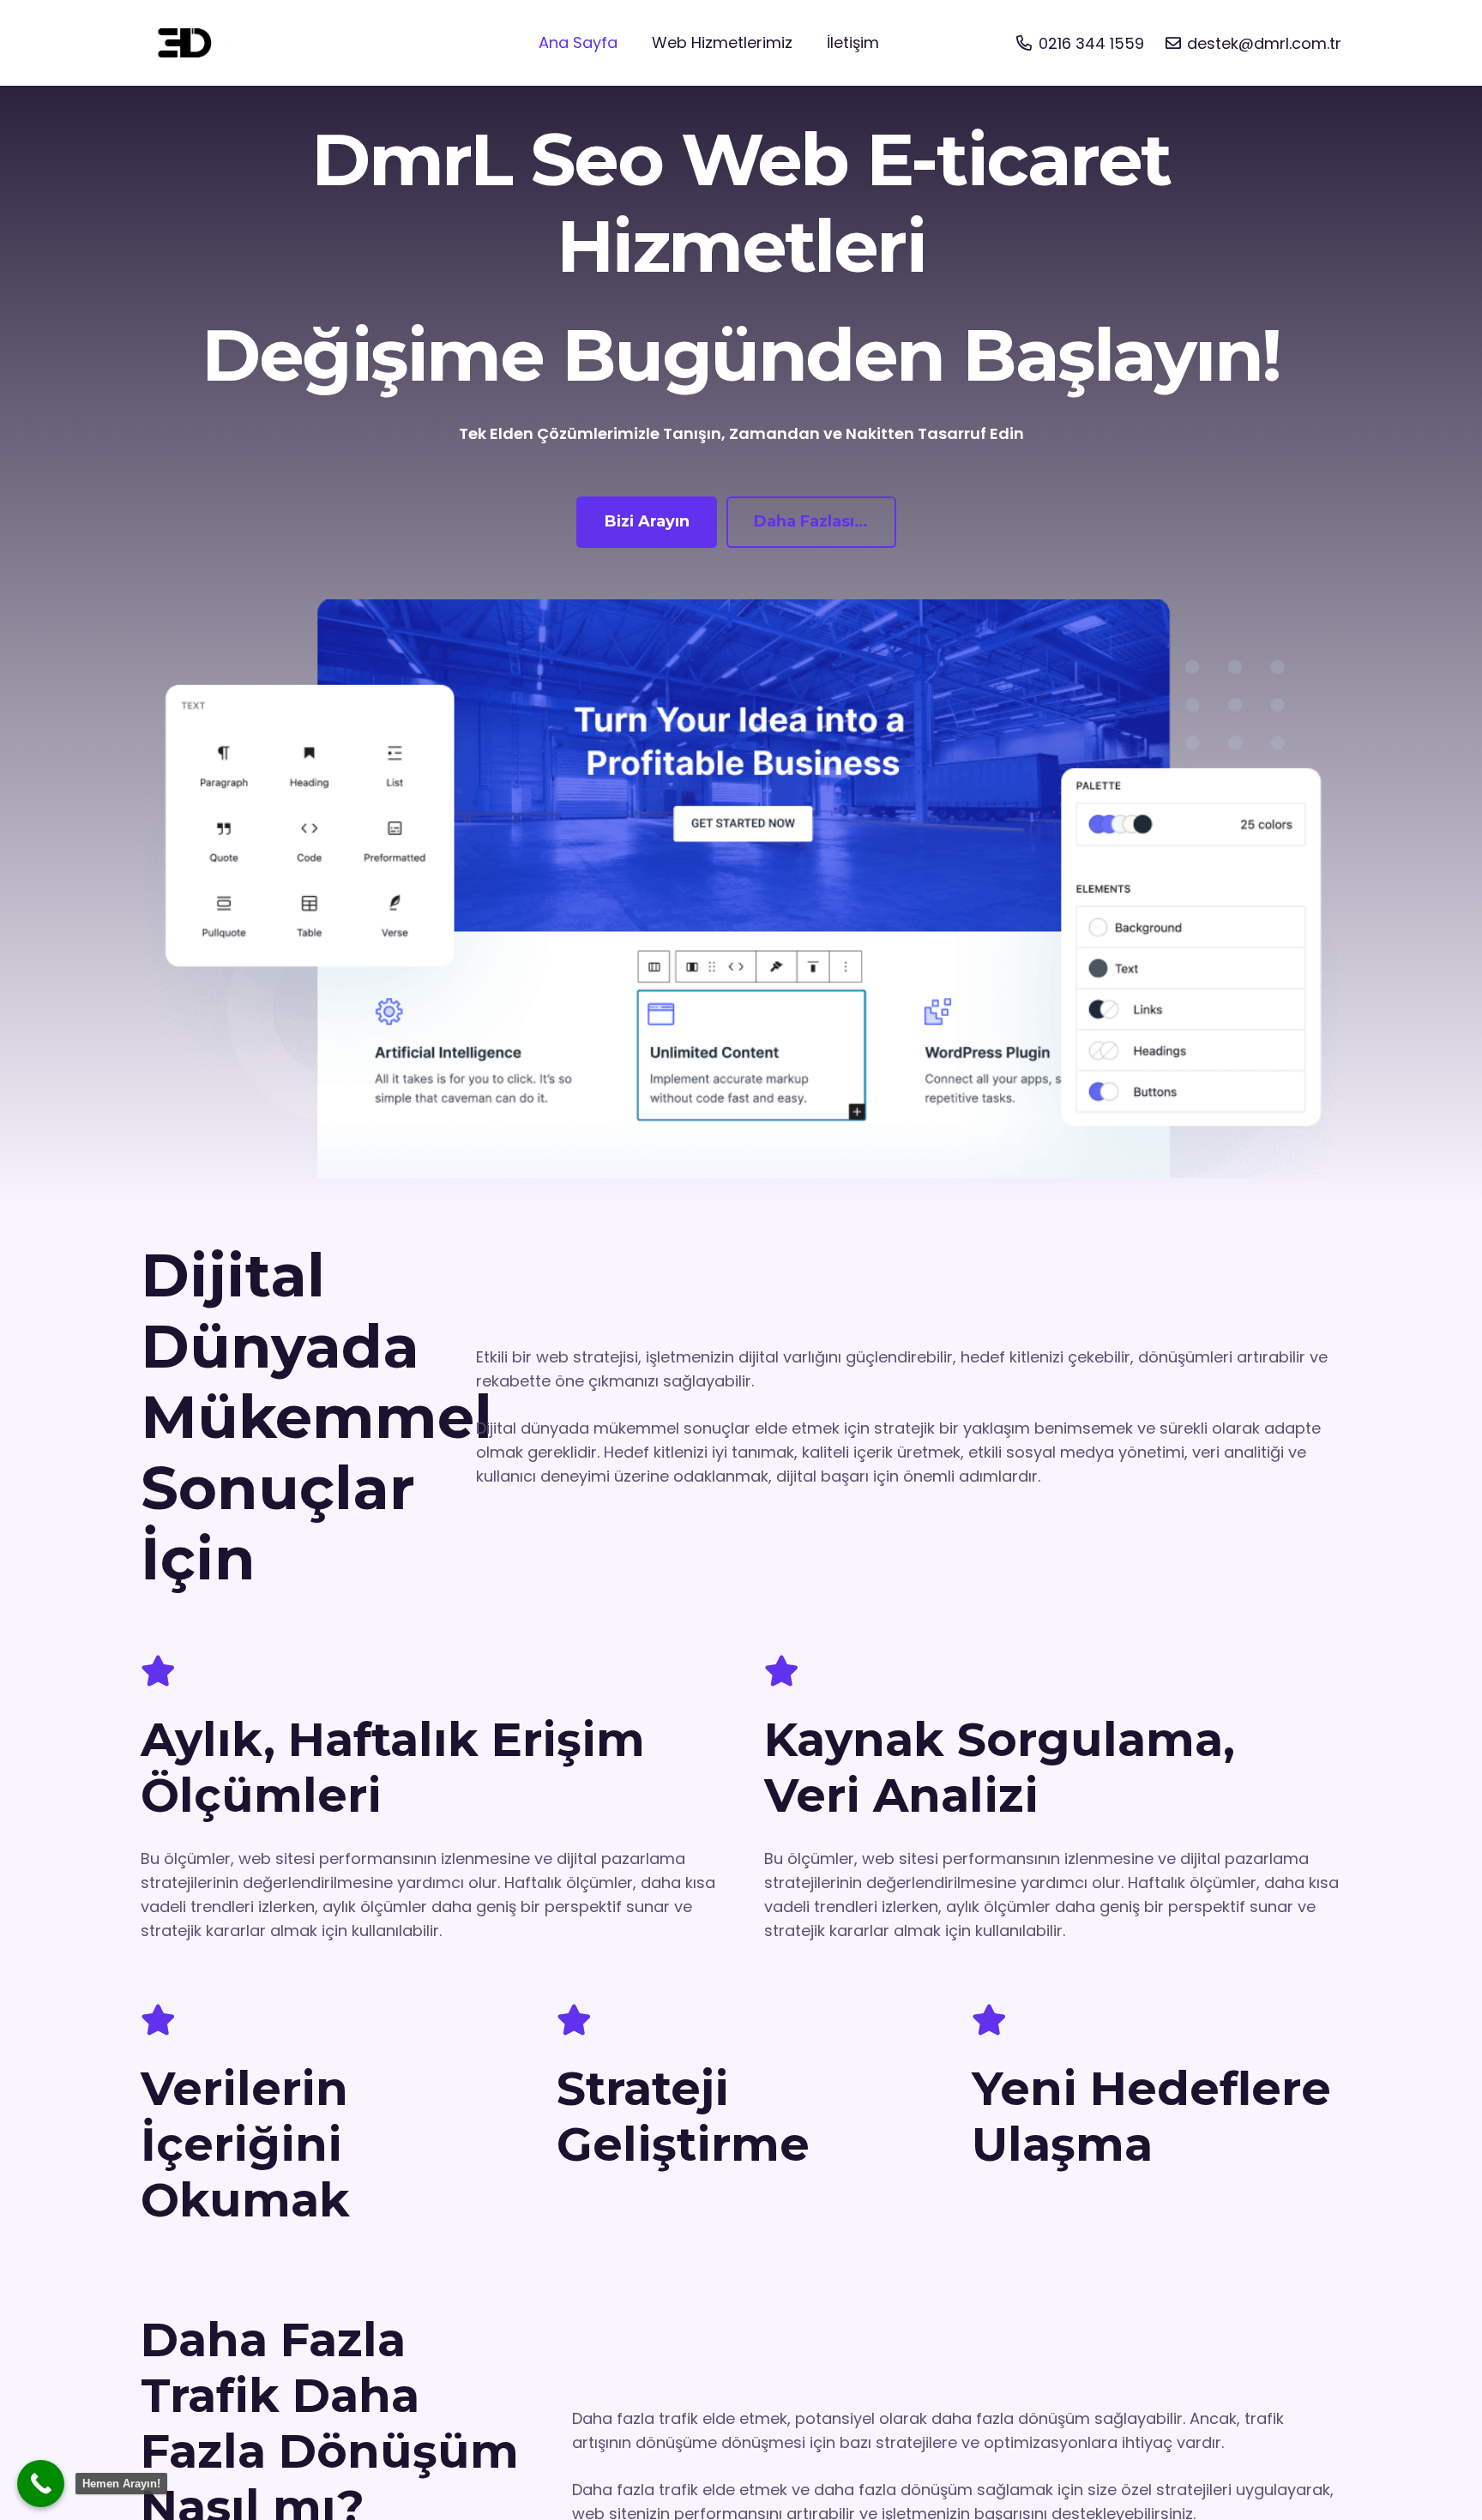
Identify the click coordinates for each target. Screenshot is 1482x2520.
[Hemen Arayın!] (41, 2484)
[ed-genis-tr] (186, 43)
